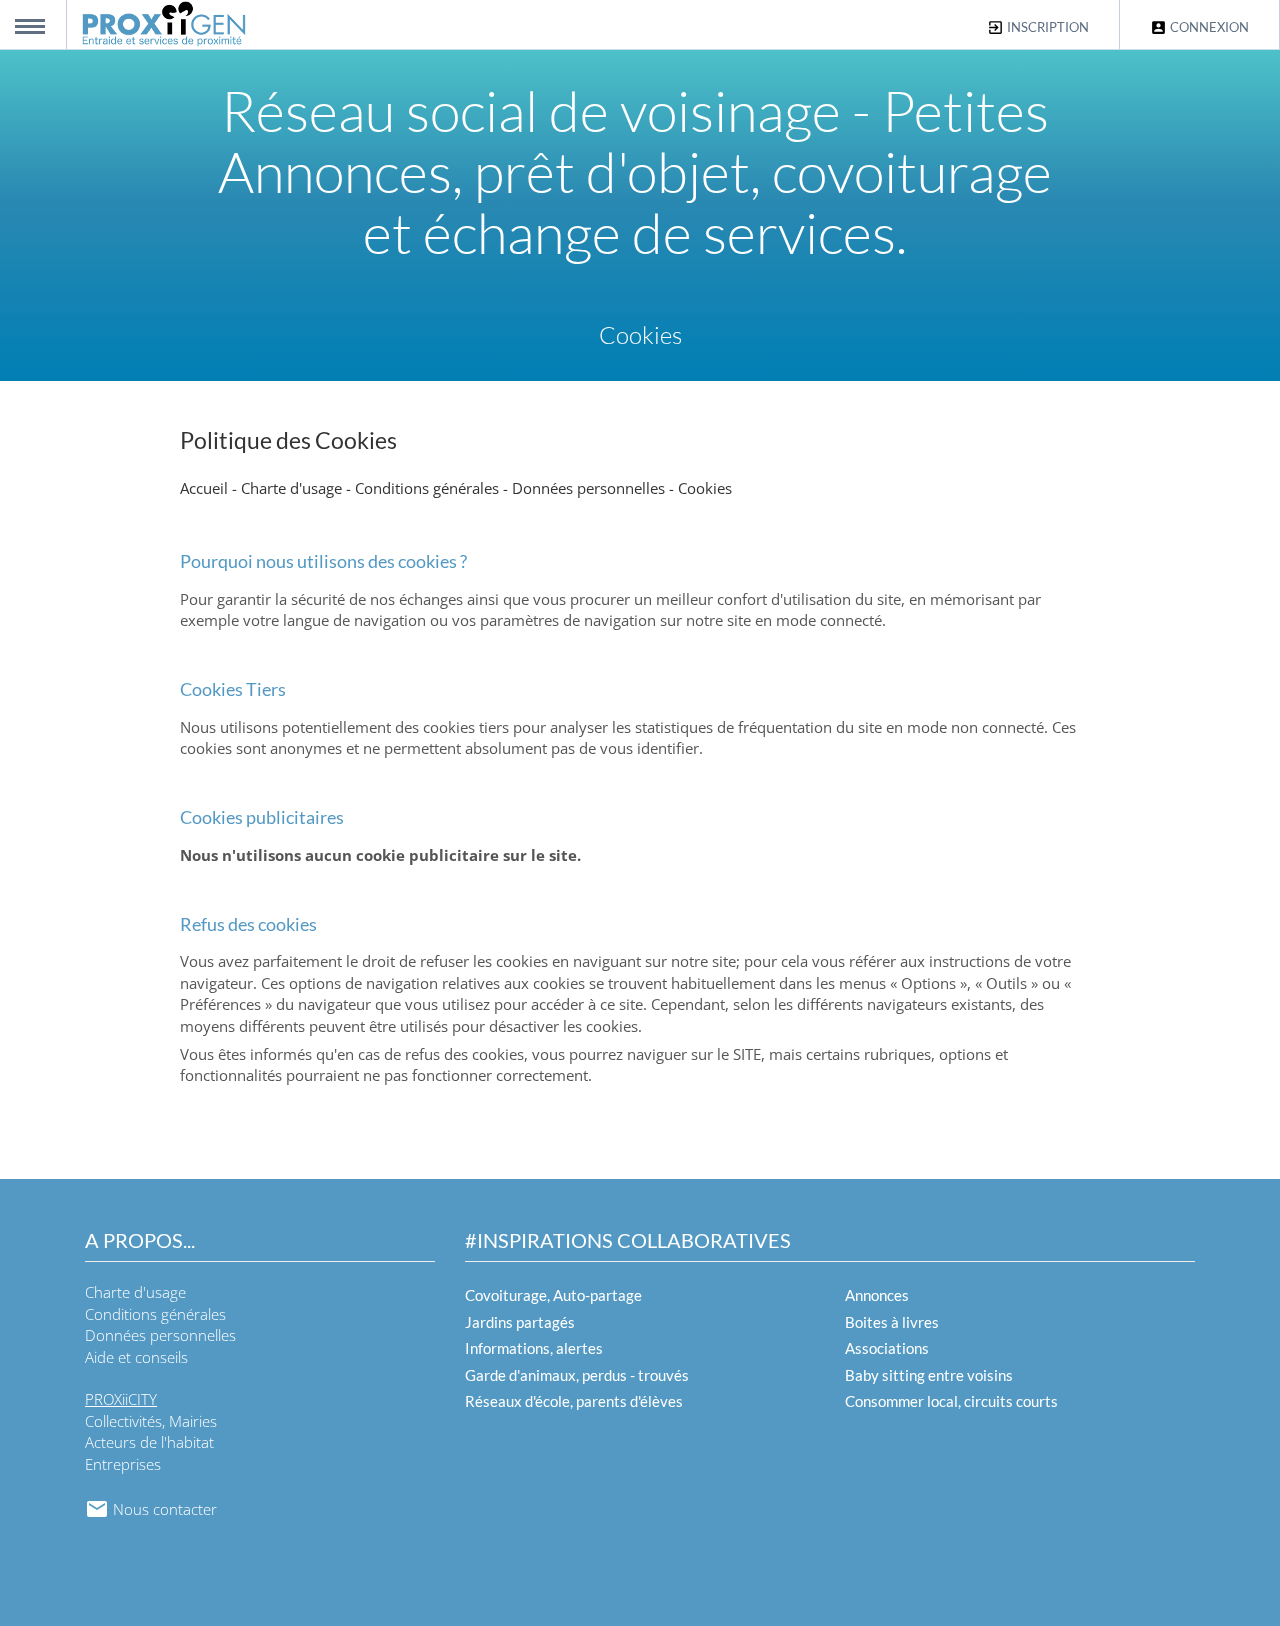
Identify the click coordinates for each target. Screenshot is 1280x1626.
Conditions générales (427, 488)
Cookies (705, 488)
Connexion (1208, 27)
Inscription (1046, 27)
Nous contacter (163, 1509)
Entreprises (123, 1464)
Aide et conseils (136, 1357)
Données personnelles (588, 488)
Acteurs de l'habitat (149, 1442)
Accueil (204, 488)
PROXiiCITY (121, 1399)
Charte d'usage (291, 488)
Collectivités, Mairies (151, 1421)
